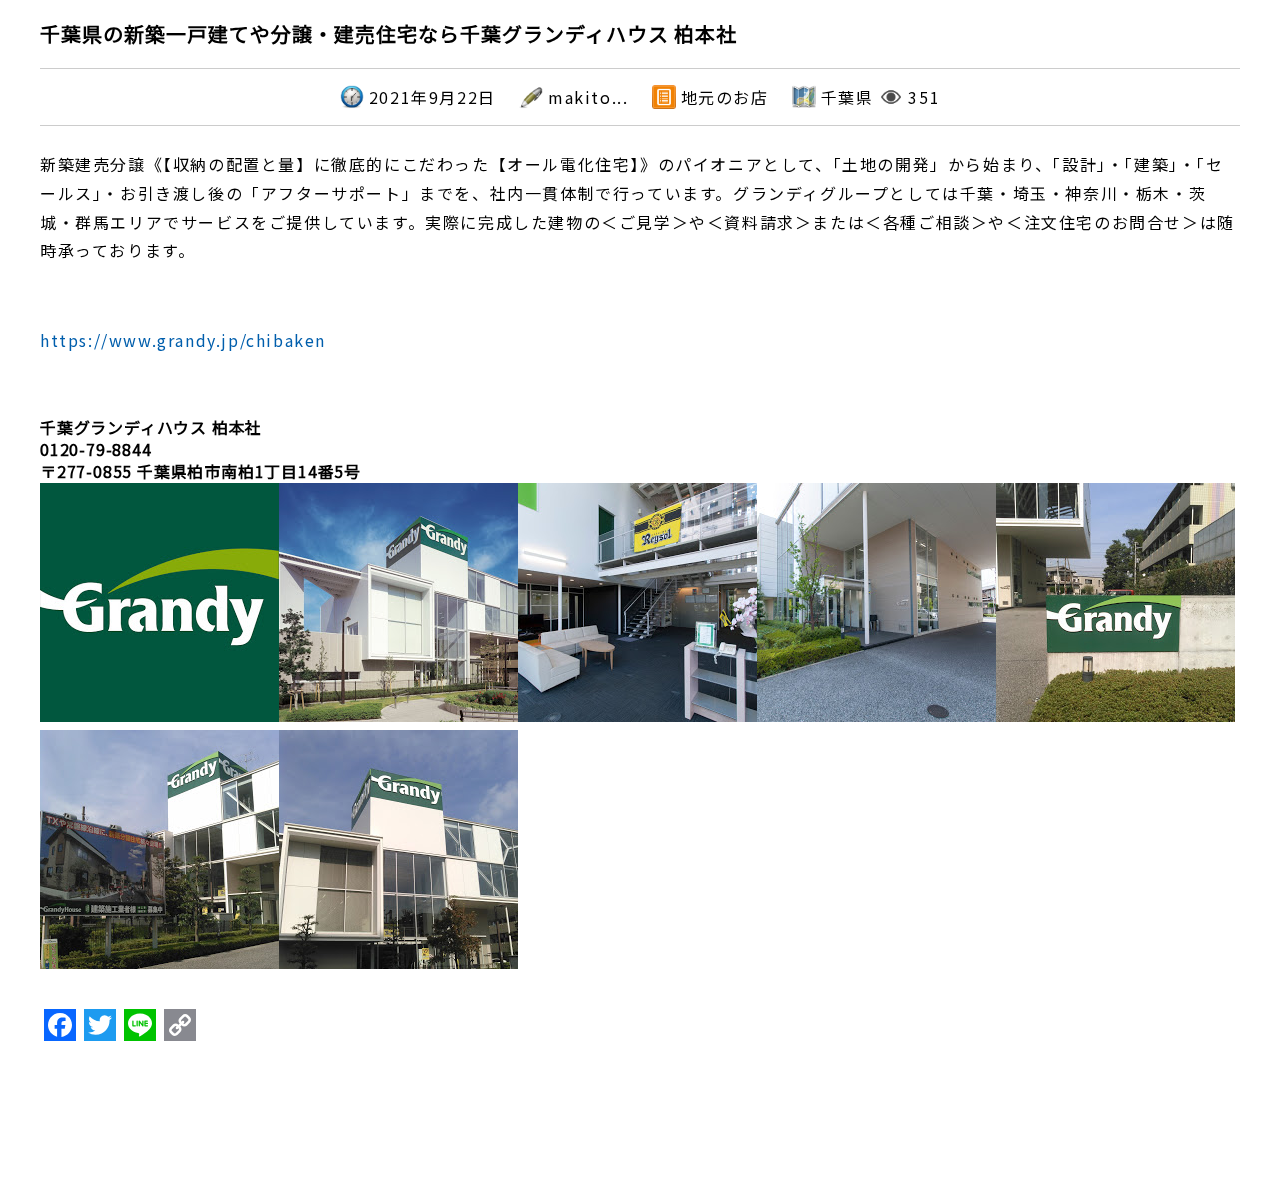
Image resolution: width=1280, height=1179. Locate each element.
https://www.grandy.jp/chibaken (183, 340)
